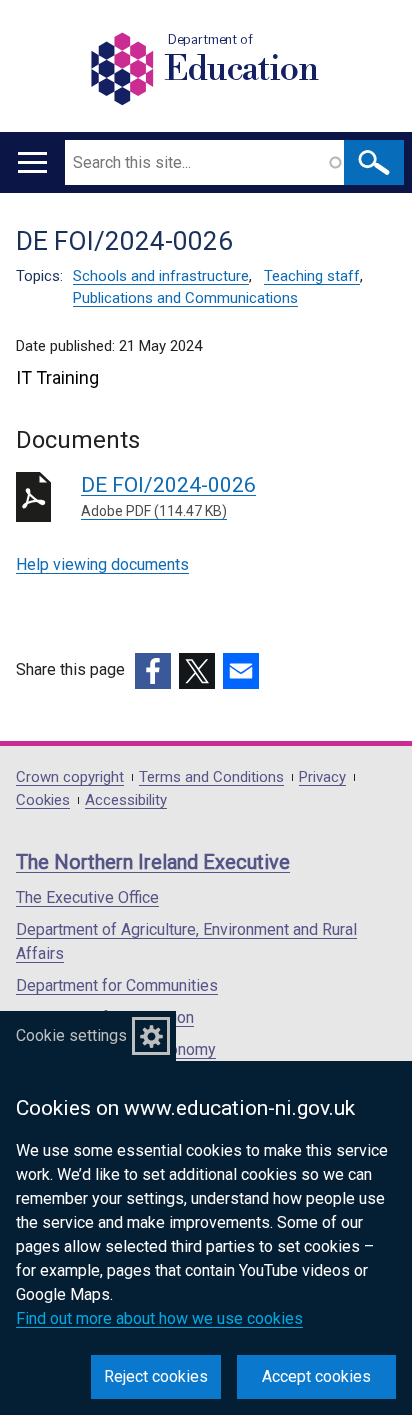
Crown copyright (70, 777)
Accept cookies (316, 1376)
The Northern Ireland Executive (153, 862)
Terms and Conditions (211, 777)
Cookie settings (71, 1035)
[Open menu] (32, 162)
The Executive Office (87, 897)
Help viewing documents (102, 564)
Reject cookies (156, 1376)
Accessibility (126, 800)
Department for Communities (117, 985)
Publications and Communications (185, 298)
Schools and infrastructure (161, 276)
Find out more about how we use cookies (159, 1318)
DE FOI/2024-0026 (168, 496)
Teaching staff (312, 276)
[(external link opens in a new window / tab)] (153, 671)
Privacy (322, 777)
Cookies (43, 800)
